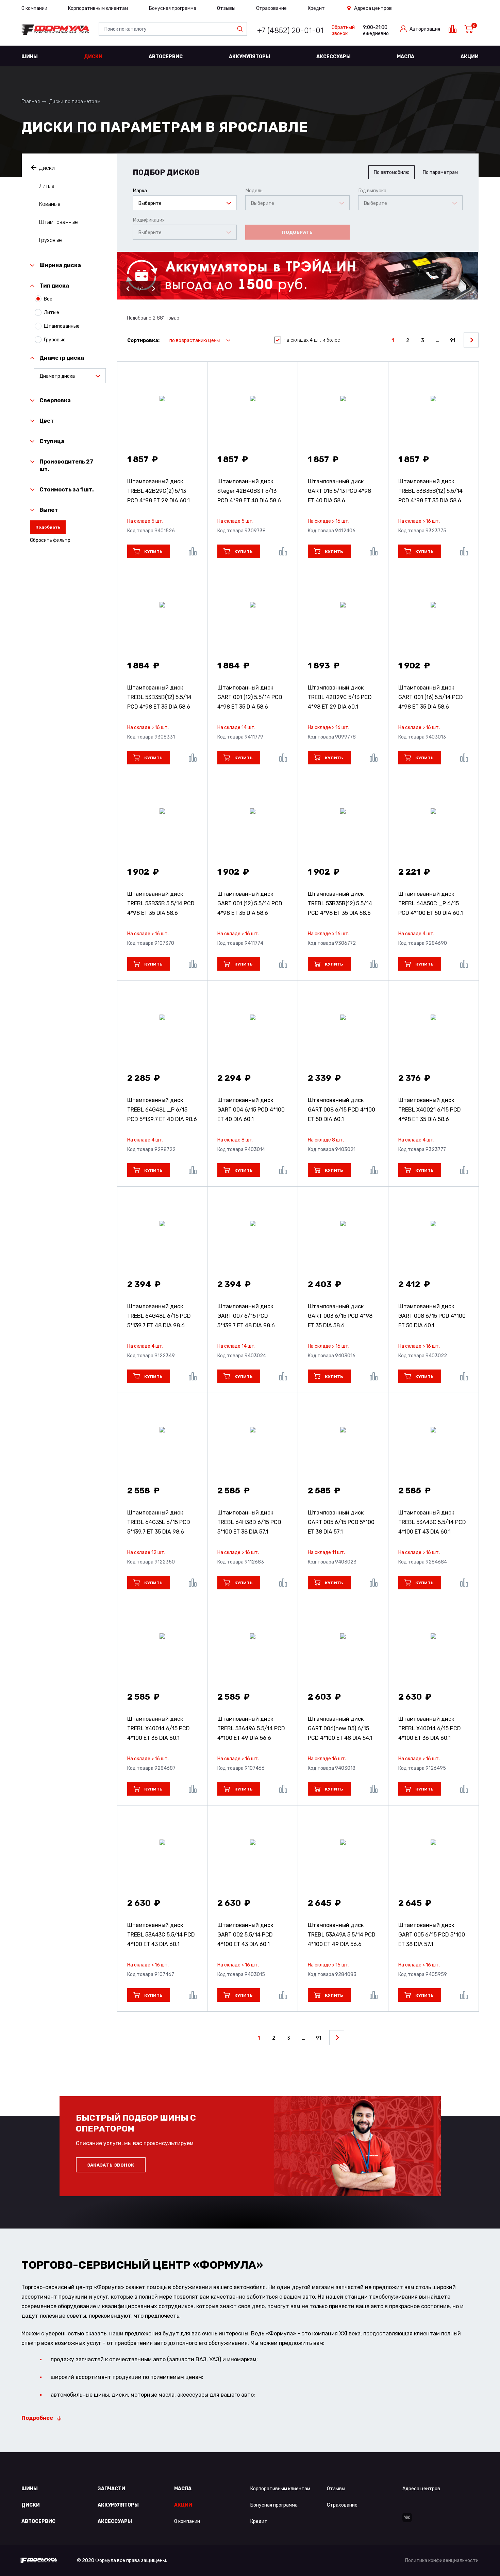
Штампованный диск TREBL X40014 (159, 1728)
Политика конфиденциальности (442, 2561)
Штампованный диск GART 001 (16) (431, 697)
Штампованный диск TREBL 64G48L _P (162, 1110)
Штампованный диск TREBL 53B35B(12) (430, 491)
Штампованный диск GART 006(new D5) (340, 1728)
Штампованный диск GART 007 (246, 1316)
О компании (34, 8)
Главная (31, 102)
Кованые (50, 204)
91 (453, 341)
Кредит (316, 8)
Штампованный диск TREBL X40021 (430, 1110)
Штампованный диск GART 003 (340, 1316)
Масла (406, 57)
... (438, 341)
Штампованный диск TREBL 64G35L (159, 1522)
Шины (30, 57)
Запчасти (111, 2489)
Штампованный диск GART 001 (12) (250, 697)
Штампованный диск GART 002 (245, 1935)
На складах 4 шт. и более (312, 340)
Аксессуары (334, 57)
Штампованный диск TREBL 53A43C (432, 1522)
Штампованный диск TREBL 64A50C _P (431, 903)
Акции (470, 57)
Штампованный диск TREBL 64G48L (159, 1316)
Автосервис (166, 57)
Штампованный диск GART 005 (341, 1522)
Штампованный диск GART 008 (341, 1110)
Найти (241, 29)
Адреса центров (373, 8)
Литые (47, 186)
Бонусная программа (173, 8)
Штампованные (59, 222)
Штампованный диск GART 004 (251, 1110)
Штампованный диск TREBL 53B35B (161, 903)
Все (48, 299)
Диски (93, 57)
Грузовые (51, 240)
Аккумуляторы (249, 57)
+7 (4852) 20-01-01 (290, 30)
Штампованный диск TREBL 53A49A (251, 1728)
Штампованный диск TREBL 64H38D (249, 1522)
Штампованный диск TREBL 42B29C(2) (159, 491)
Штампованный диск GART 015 (339, 491)
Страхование (271, 8)
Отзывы (226, 8)
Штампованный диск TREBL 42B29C (340, 697)
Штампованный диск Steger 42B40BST (249, 491)
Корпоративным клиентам (98, 8)
